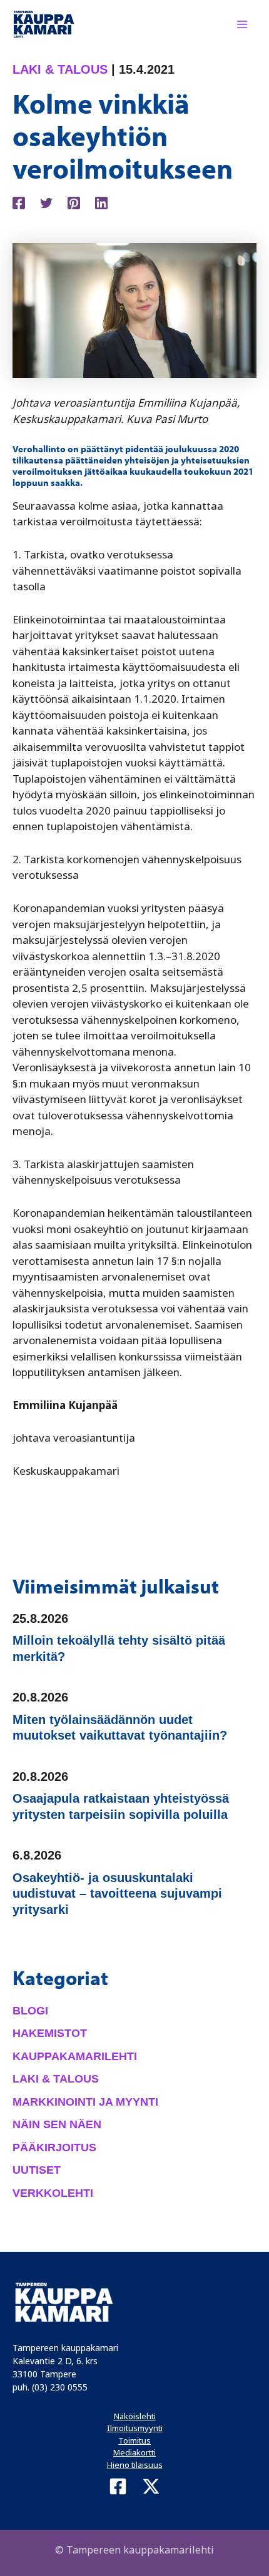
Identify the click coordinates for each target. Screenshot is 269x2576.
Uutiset (37, 2170)
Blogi (30, 2011)
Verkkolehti (53, 2193)
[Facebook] (19, 201)
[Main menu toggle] (243, 24)
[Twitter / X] (151, 2486)
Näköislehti (135, 2416)
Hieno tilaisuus (135, 2465)
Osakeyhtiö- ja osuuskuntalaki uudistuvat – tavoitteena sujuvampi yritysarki (117, 1894)
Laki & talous (60, 69)
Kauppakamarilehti (75, 2056)
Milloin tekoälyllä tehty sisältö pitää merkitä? (119, 1648)
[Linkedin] (101, 201)
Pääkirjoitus (54, 2147)
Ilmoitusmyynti (135, 2428)
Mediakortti (134, 2452)
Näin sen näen (57, 2124)
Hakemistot (50, 2033)
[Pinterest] (74, 201)
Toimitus (134, 2440)
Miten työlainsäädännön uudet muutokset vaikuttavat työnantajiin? (120, 1728)
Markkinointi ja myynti (85, 2102)
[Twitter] (46, 201)
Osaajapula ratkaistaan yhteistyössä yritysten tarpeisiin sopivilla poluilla (121, 1806)
